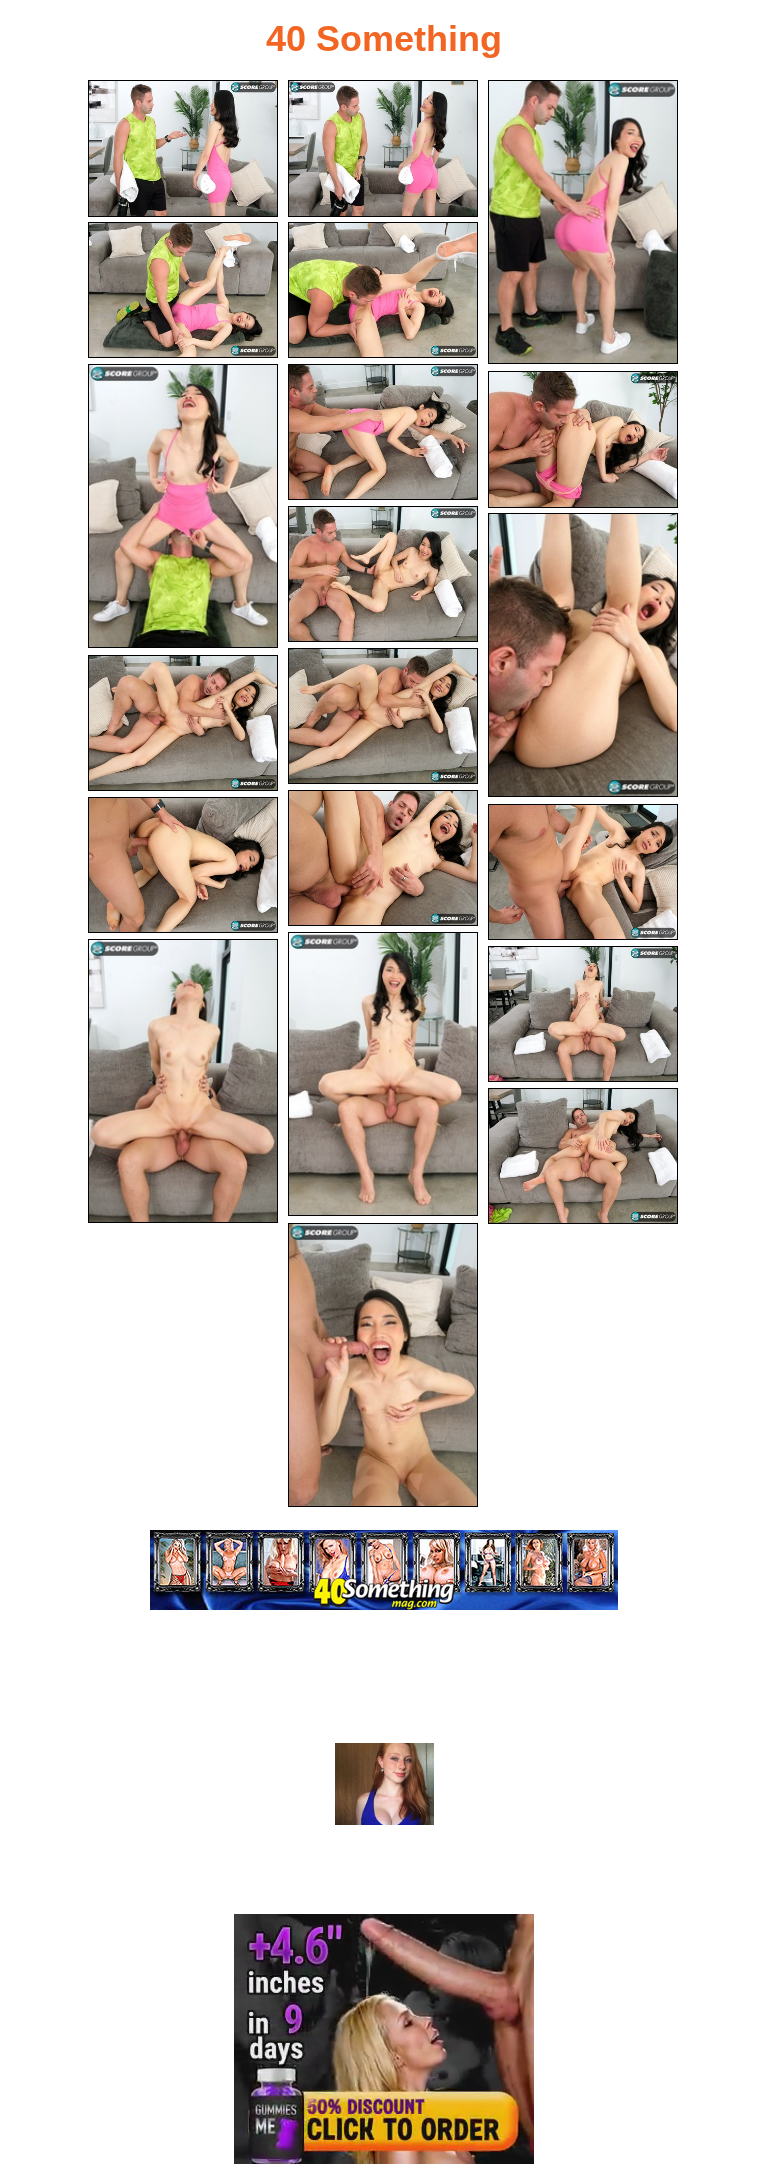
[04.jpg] (183, 290)
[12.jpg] (183, 723)
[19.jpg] (583, 1156)
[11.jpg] (383, 716)
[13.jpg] (383, 858)
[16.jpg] (383, 1074)
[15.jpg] (583, 872)
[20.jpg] (383, 1365)
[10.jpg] (583, 655)
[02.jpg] (383, 148)
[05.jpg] (383, 290)
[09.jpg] (383, 574)
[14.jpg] (183, 865)
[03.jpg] (583, 222)
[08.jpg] (583, 439)
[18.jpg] (583, 1014)
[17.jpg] (183, 1081)
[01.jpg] (183, 148)
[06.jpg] (183, 506)
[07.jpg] (383, 432)
